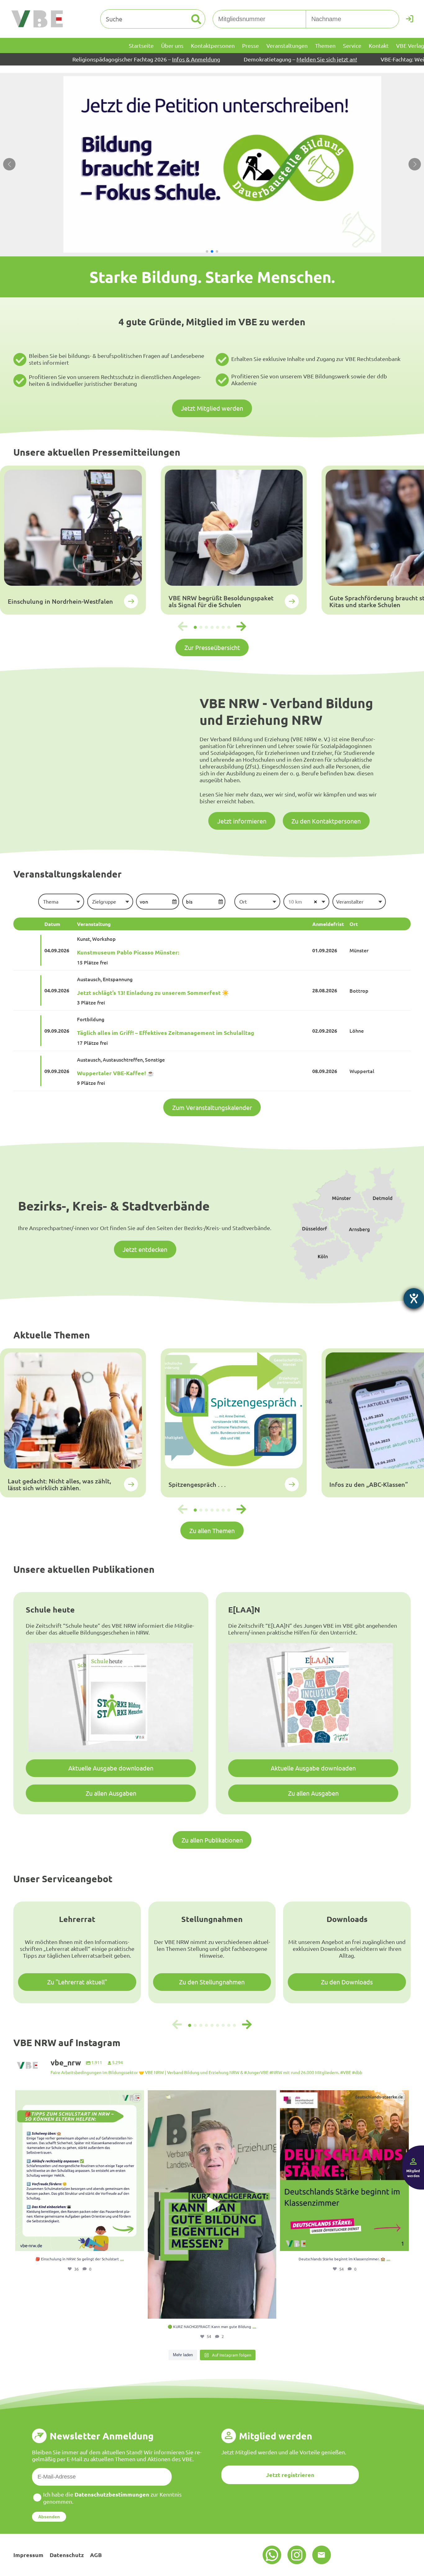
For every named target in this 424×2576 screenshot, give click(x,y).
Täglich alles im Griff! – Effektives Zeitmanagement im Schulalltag (166, 1033)
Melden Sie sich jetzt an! (228, 59)
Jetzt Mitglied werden (212, 408)
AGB (96, 2555)
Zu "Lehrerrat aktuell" (77, 1982)
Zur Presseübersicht (212, 647)
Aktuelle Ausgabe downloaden (111, 1768)
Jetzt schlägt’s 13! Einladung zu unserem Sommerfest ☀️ (153, 993)
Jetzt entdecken (145, 1249)
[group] (73, 540)
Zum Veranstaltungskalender (212, 1107)
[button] (207, 251)
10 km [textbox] (295, 901)
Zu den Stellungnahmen (212, 1982)
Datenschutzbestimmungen (112, 2494)
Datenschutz (67, 2555)
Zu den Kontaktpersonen (326, 821)
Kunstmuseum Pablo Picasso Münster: (128, 952)
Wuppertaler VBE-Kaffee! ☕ (115, 1073)
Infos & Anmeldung (97, 59)
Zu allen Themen (212, 1530)
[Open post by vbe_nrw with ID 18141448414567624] (80, 2171)
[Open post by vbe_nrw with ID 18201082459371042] (212, 2204)
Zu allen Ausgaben (111, 1793)
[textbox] (61, 901)
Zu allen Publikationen (212, 1840)
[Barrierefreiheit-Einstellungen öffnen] (414, 1298)
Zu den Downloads (347, 1982)
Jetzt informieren (242, 821)
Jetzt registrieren (290, 2475)
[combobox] (61, 901)
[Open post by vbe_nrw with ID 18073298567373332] (344, 2171)
